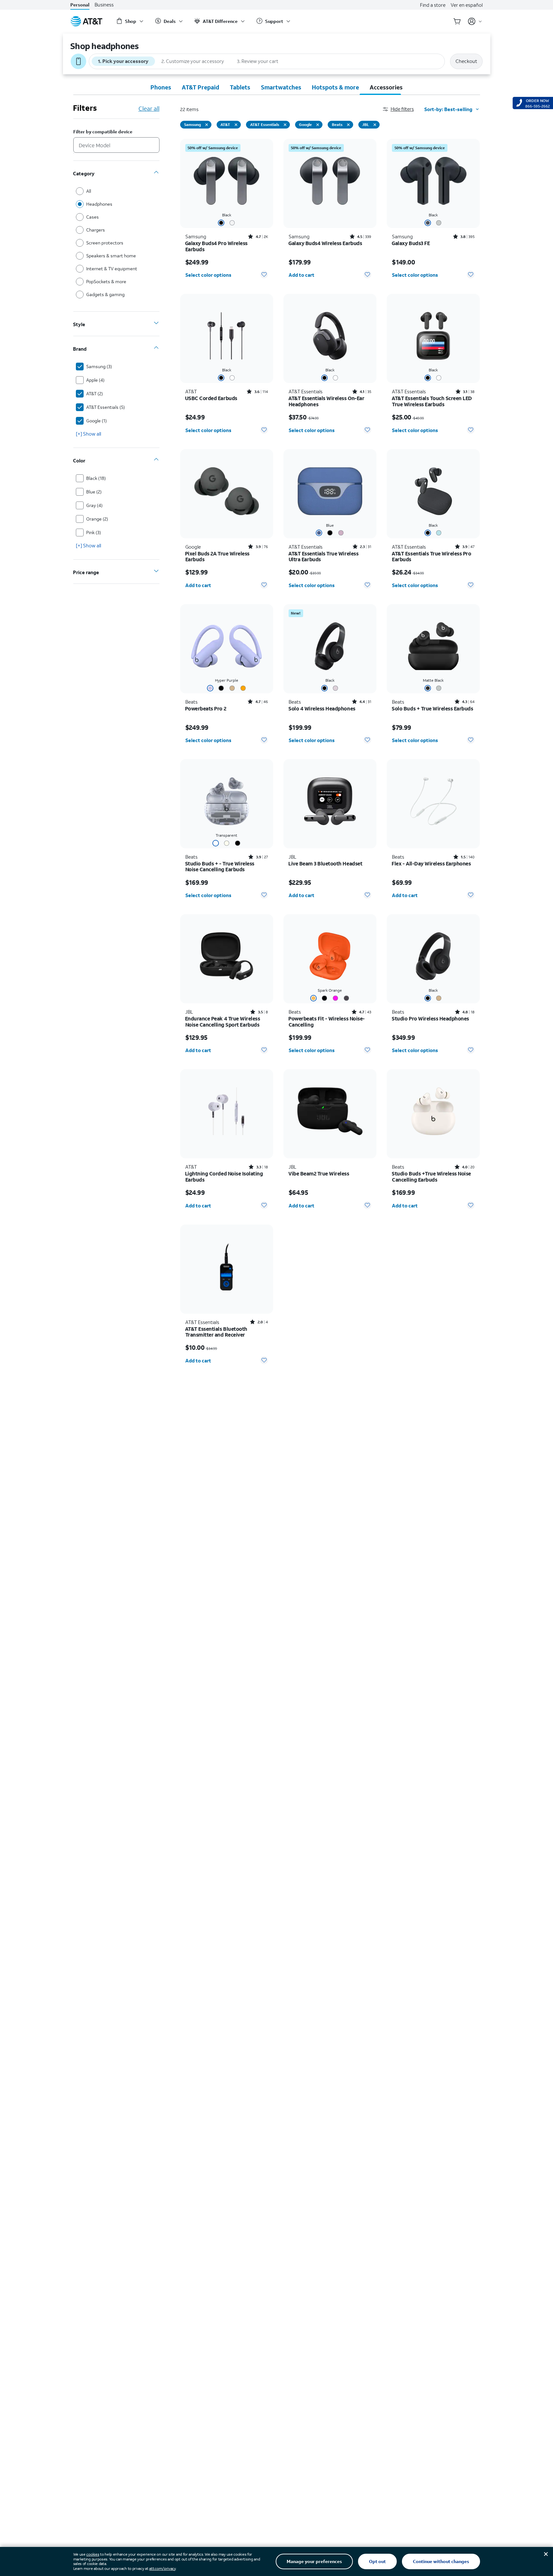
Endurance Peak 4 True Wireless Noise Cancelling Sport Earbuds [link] (223, 1022)
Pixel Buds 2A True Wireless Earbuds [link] (217, 557)
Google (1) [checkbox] (97, 421)
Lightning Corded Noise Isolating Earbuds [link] (224, 1177)
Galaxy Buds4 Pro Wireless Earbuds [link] (216, 246)
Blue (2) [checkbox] (94, 492)
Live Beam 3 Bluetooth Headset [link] (325, 864)
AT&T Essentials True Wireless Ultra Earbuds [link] (323, 557)
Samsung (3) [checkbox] (99, 366)
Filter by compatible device (103, 132)
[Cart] (457, 21)
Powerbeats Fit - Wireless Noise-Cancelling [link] (327, 1022)
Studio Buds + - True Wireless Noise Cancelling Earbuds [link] (220, 867)
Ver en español (467, 5)
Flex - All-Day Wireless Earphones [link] (431, 864)
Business (104, 5)
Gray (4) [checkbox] (94, 505)
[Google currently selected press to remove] (318, 125)
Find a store (433, 5)
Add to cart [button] (302, 275)
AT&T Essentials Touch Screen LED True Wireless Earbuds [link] (432, 401)
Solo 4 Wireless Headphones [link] (322, 709)
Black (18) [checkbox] (96, 478)
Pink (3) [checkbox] (94, 532)
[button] (404, 109)
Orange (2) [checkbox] (97, 519)
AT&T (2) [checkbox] (95, 393)
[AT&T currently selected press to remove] (236, 125)
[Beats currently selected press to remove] (348, 125)
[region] (227, 211)
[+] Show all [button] (88, 434)
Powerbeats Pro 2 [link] (206, 709)
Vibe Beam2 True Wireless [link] (319, 1174)
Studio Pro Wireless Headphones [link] (430, 1019)
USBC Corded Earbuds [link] (211, 398)
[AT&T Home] (87, 21)
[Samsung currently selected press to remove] (207, 125)
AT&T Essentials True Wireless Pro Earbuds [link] (431, 557)
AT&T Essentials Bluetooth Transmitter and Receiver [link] (216, 1332)
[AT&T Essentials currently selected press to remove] (285, 125)
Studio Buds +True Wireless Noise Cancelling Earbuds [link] (431, 1177)
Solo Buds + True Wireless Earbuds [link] (432, 709)
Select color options (208, 275)
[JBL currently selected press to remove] (375, 125)
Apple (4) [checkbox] (95, 380)
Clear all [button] (149, 109)
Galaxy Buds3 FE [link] (411, 243)
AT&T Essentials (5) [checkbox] (106, 407)
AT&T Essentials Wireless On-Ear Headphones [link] (326, 401)
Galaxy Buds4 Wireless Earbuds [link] (325, 243)
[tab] (161, 87)
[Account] (475, 21)
